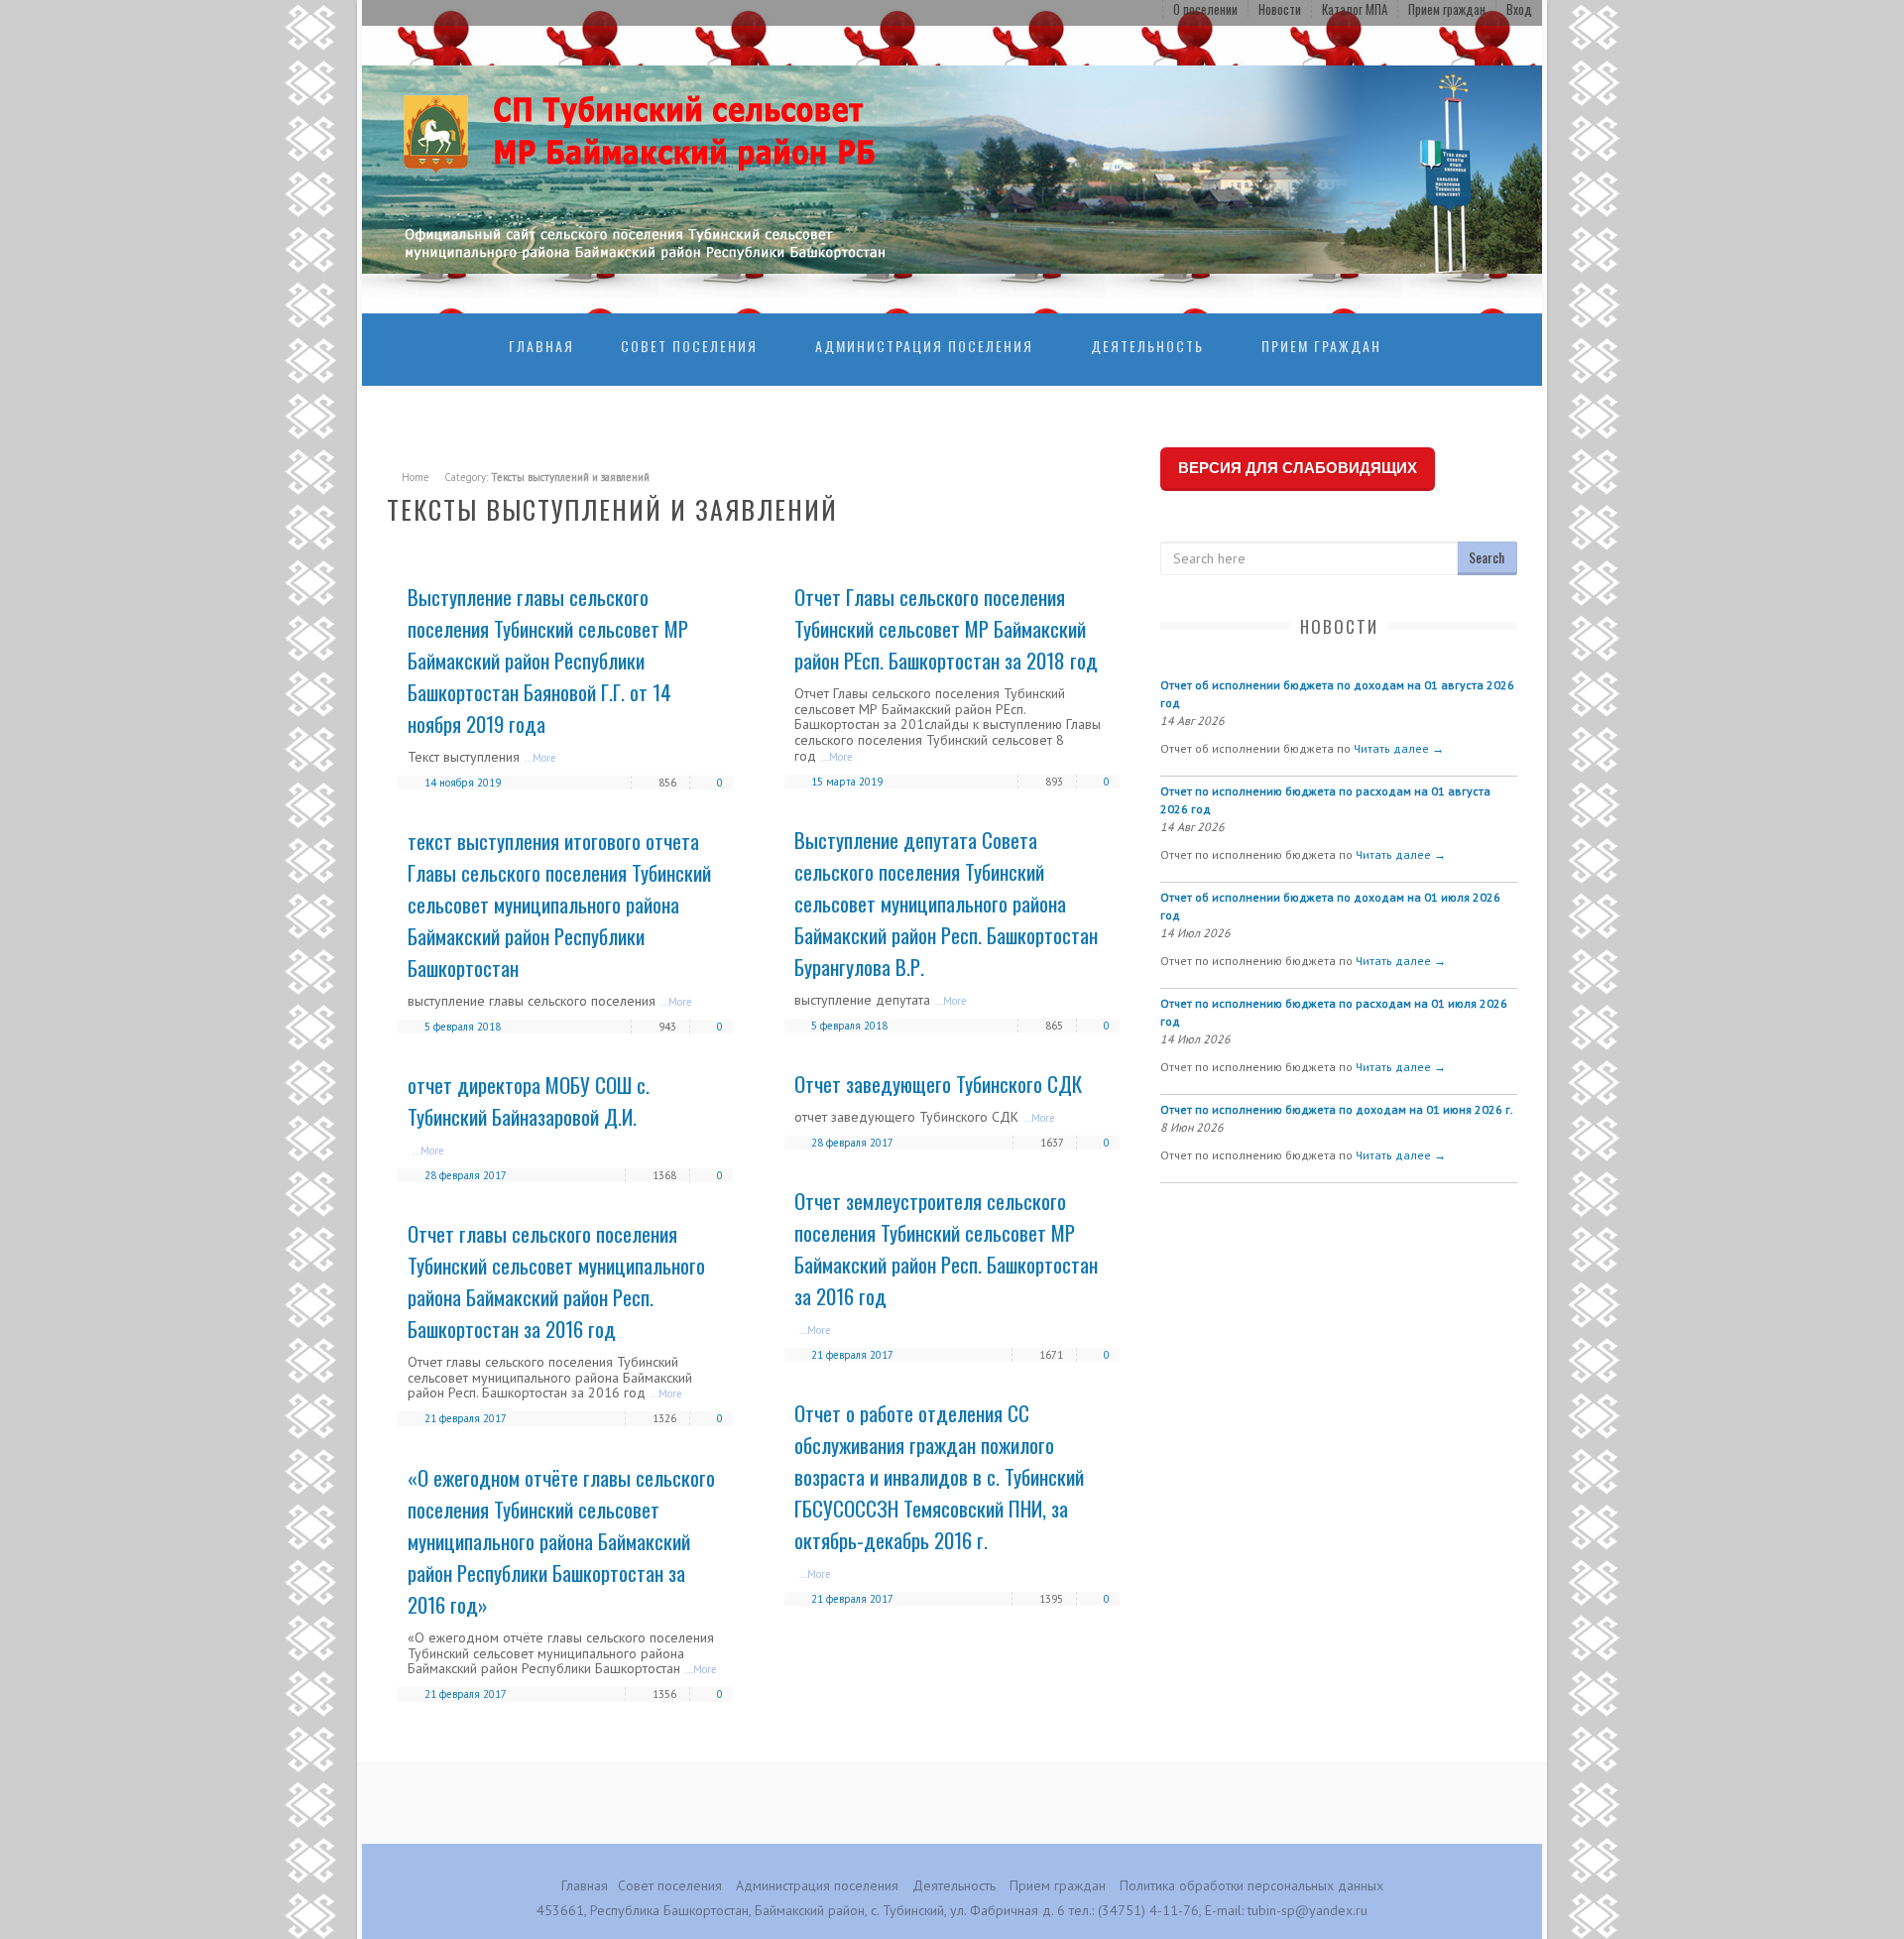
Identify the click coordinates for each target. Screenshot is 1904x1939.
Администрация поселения (924, 346)
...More (540, 758)
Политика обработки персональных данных (1251, 1885)
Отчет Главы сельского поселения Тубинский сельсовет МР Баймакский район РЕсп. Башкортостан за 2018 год (946, 628)
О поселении (1205, 9)
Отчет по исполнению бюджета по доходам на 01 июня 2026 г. (1337, 1109)
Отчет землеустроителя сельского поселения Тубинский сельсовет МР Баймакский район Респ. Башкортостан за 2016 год (946, 1248)
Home (416, 477)
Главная (541, 346)
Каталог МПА (1355, 9)
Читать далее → (1399, 748)
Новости (1280, 9)
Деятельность (1147, 346)
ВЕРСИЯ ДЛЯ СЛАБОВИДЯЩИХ (1298, 468)
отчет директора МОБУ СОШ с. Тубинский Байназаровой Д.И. (529, 1100)
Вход (1519, 9)
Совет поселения (689, 346)
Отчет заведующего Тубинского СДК (938, 1084)
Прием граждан (1447, 9)
